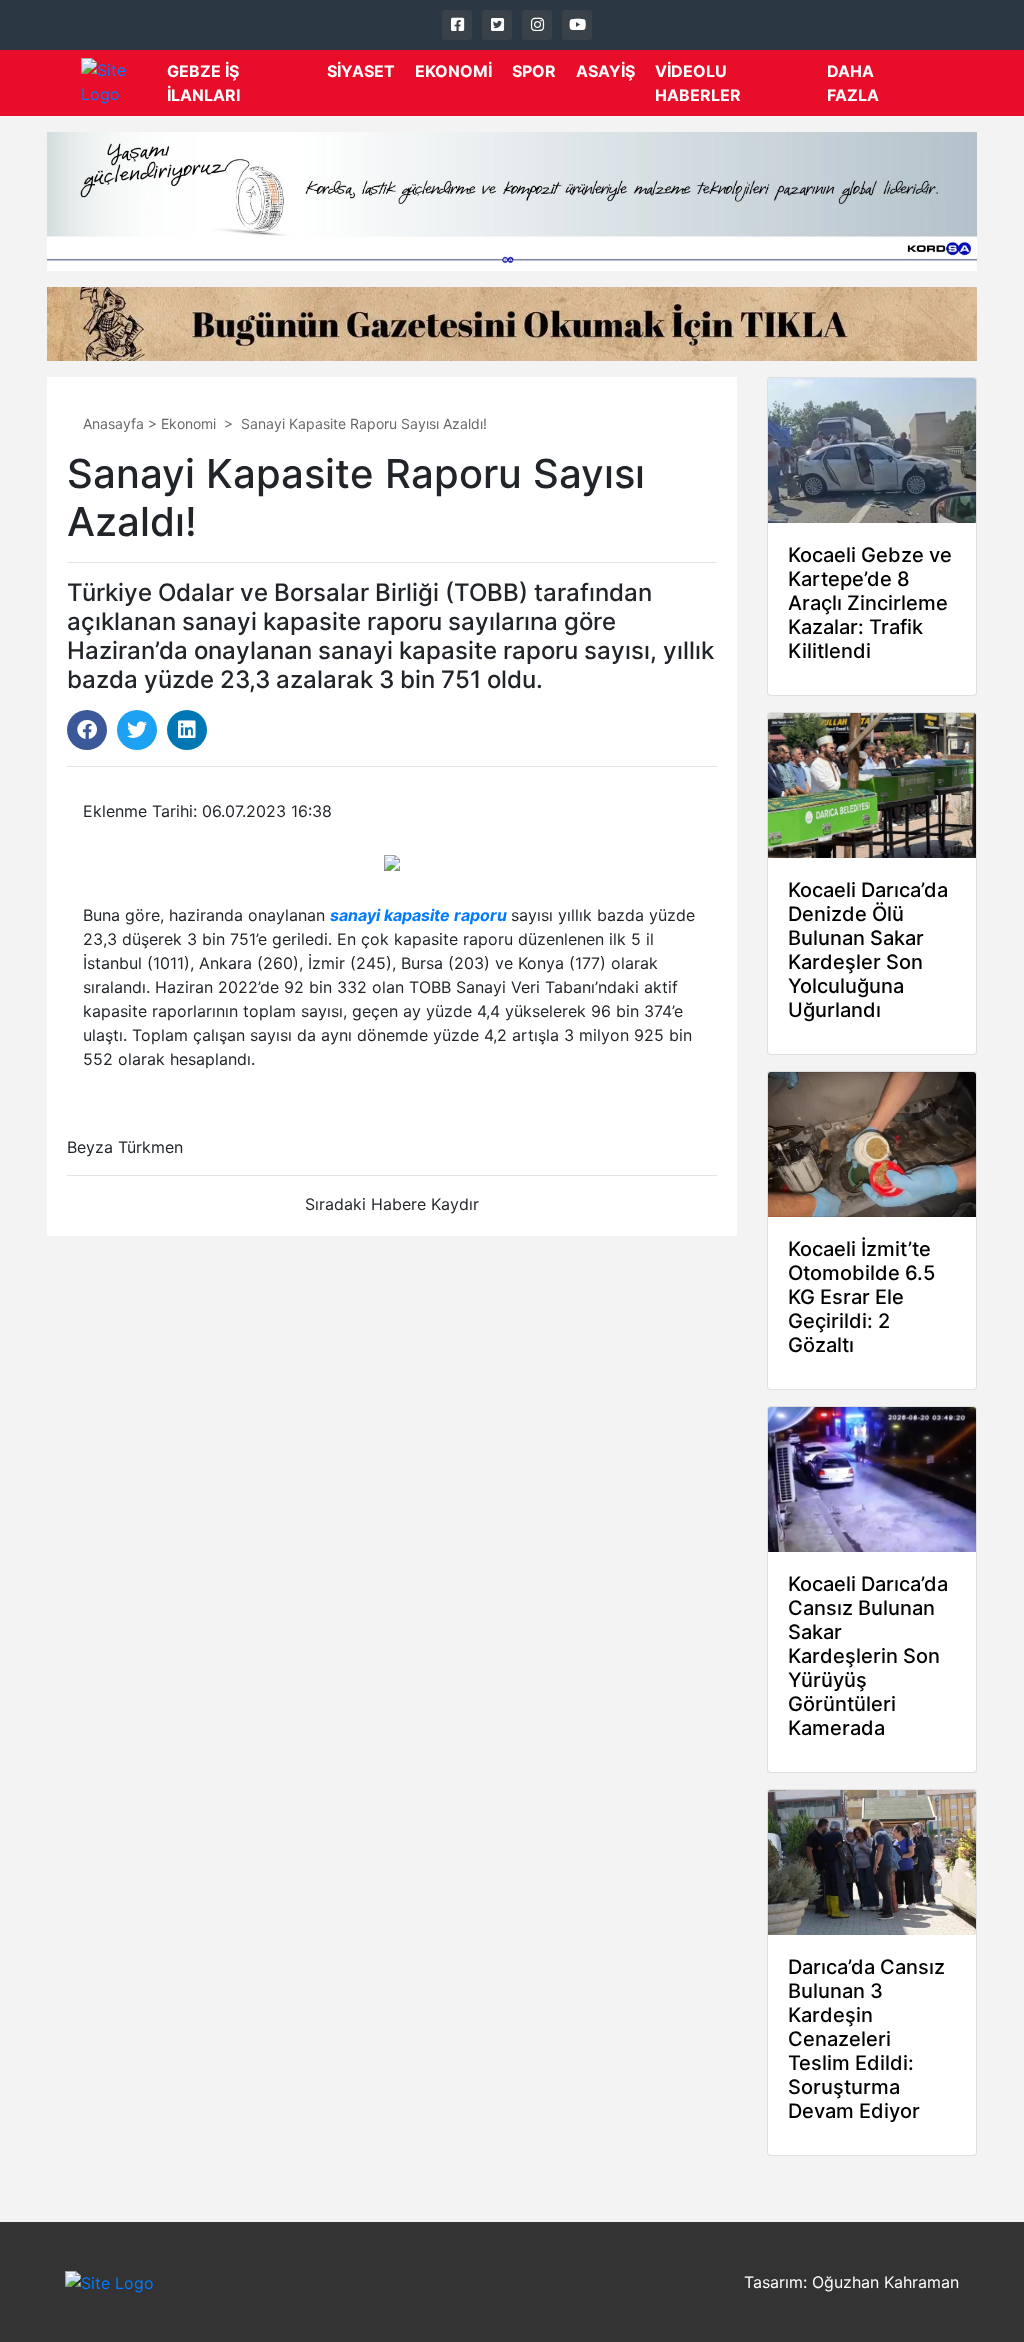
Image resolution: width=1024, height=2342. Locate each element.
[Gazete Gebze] (124, 83)
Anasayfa (113, 423)
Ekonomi (453, 71)
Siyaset (361, 71)
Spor (534, 71)
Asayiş (605, 71)
